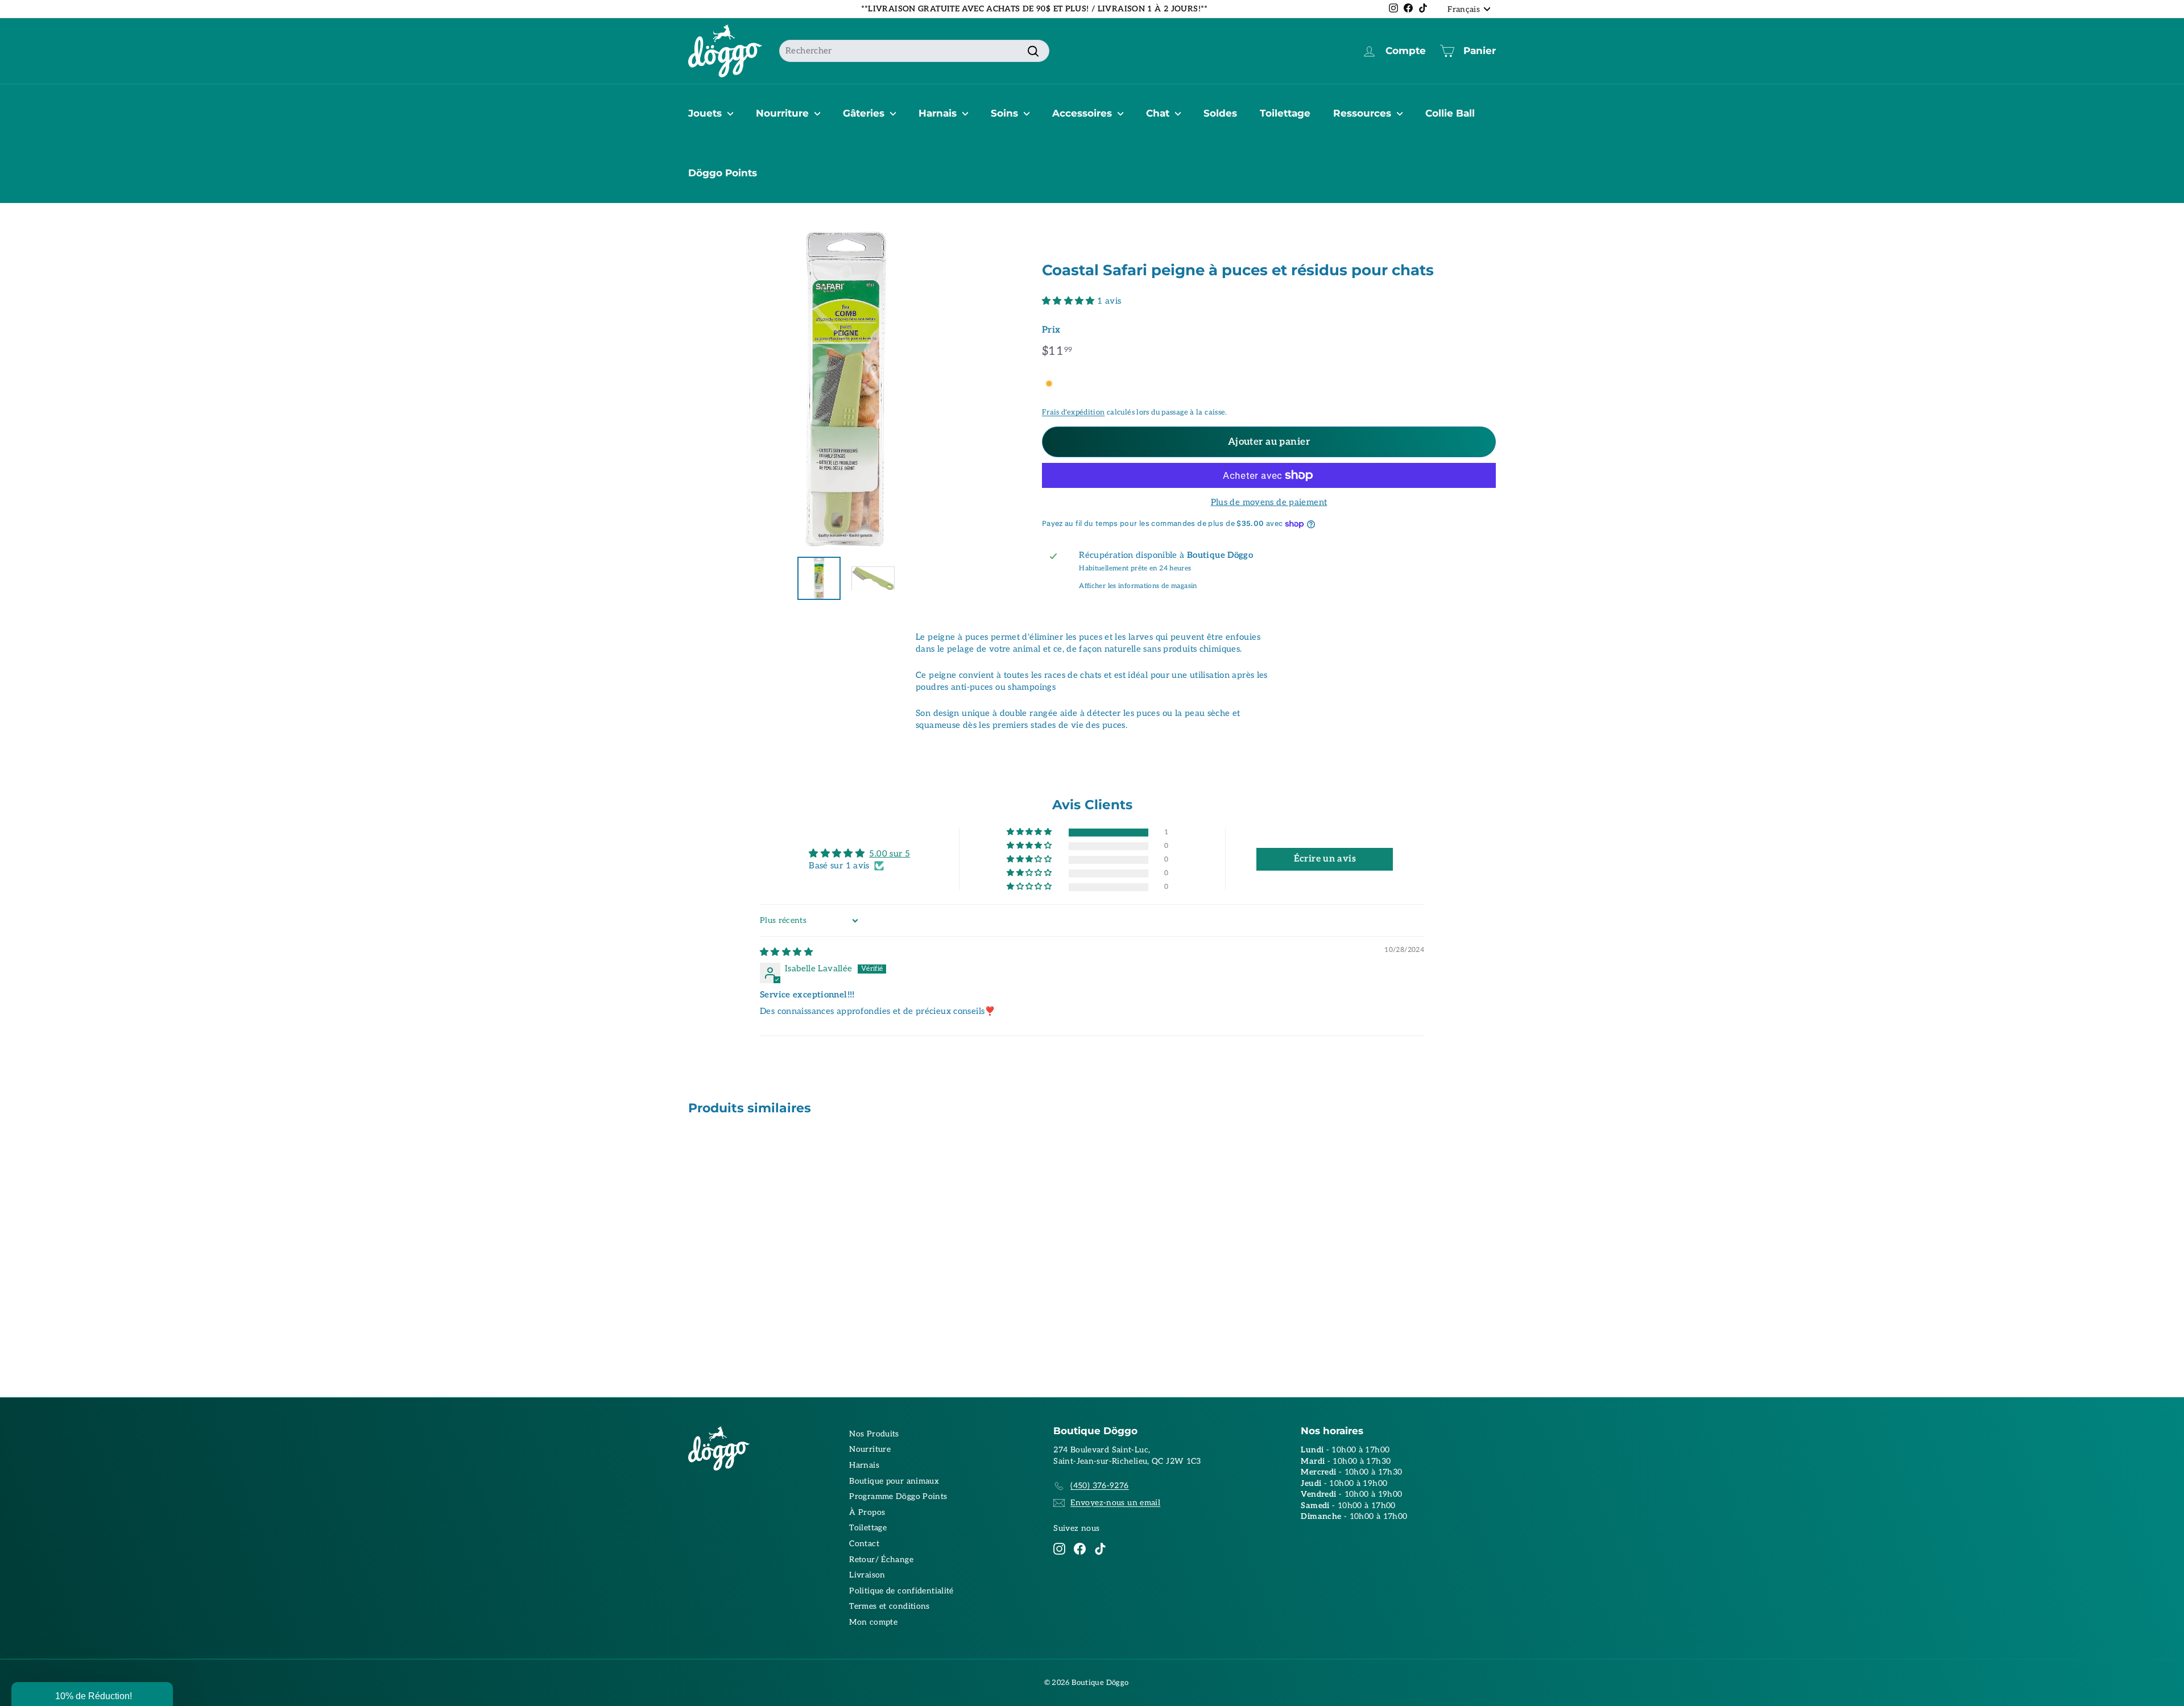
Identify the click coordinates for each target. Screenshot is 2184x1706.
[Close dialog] (1301, 734)
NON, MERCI (1203, 908)
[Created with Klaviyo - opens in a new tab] (1092, 978)
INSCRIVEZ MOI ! (1203, 874)
